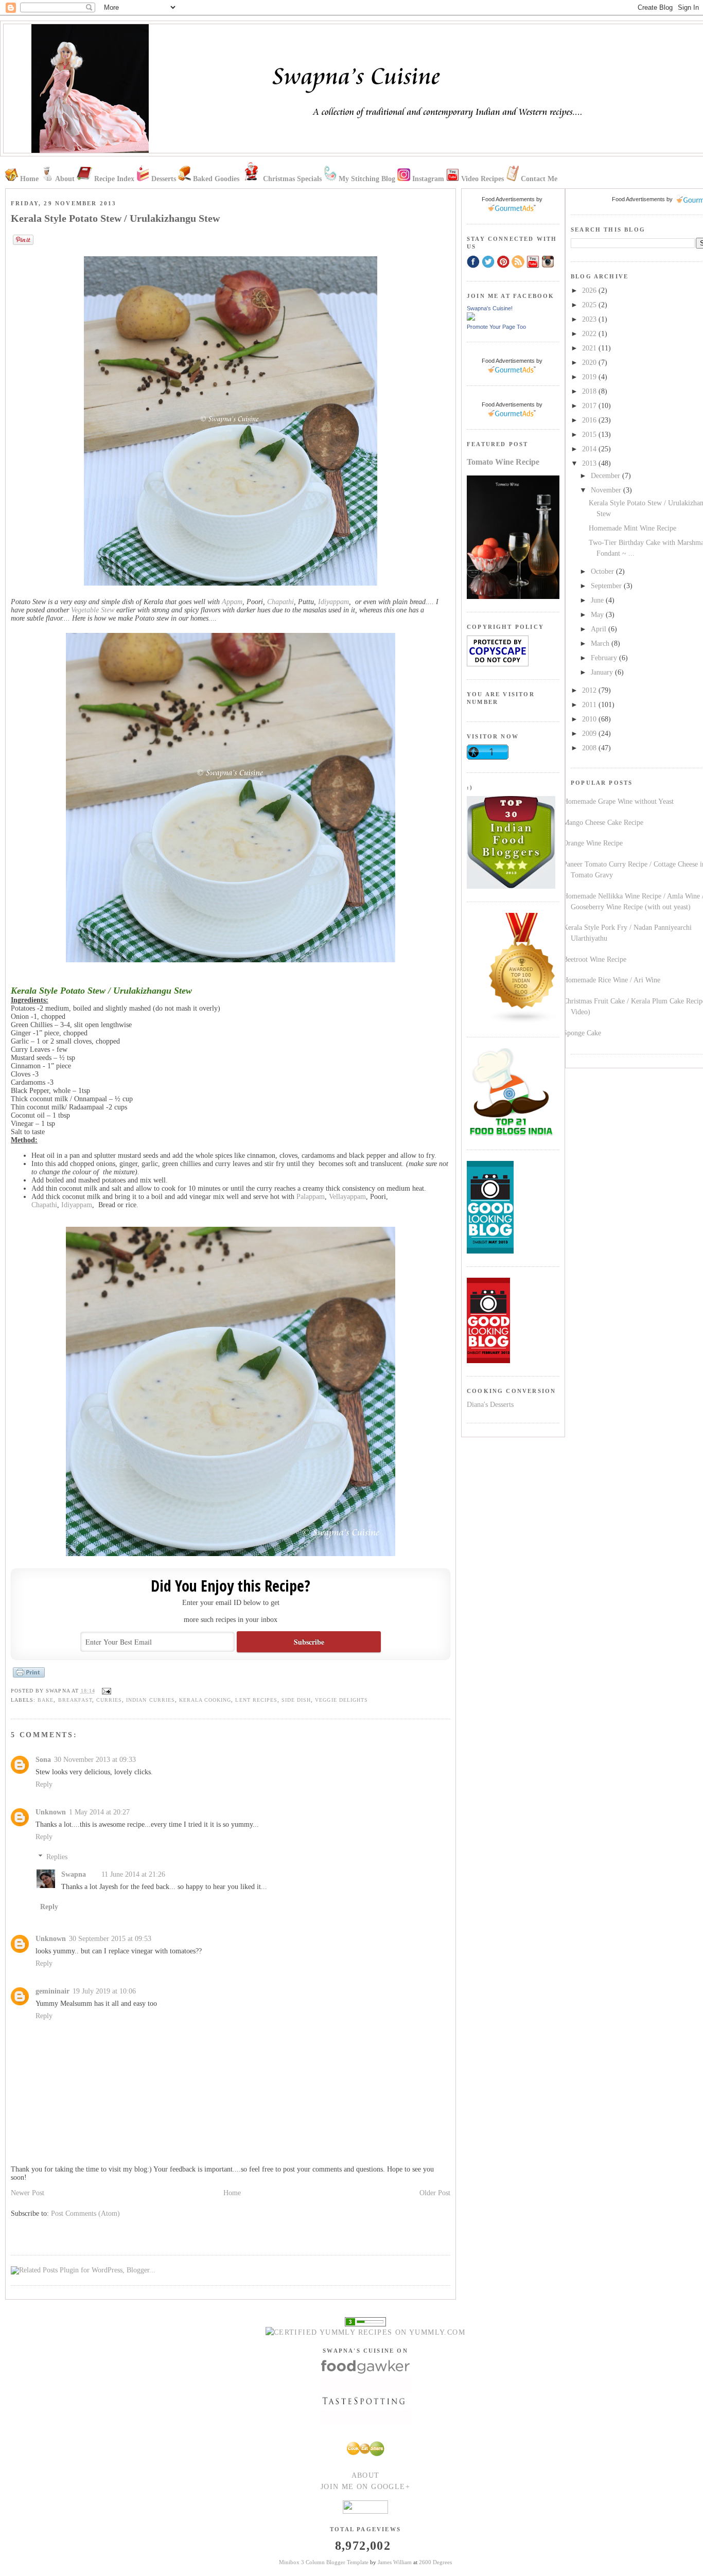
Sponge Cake (582, 1033)
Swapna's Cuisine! (490, 308)
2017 (590, 406)
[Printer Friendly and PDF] (29, 1677)
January (603, 672)
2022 (590, 334)
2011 (590, 705)
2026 (590, 290)
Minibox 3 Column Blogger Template (324, 2562)
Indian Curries (151, 1700)
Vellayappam (347, 1197)
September (607, 586)
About (366, 2475)
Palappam (311, 1197)
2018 (590, 391)
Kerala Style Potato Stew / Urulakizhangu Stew (115, 218)
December (607, 476)
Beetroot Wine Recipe (595, 959)
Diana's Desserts (490, 1405)
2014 (590, 449)
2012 (590, 690)
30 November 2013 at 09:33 (95, 1760)
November (607, 490)
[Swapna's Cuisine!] (471, 318)
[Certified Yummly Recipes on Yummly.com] (365, 2332)
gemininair (52, 1991)
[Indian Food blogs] (522, 1022)
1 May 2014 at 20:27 (99, 1812)
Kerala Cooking (205, 1700)
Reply (44, 1784)
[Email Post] (105, 1691)
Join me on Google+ (365, 2487)
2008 (590, 748)
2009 (590, 734)
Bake (46, 1700)
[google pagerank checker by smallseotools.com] (365, 2321)
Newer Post (28, 2193)
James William (395, 2562)
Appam (232, 602)
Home (232, 2193)
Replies (57, 1857)
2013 (590, 463)
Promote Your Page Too (496, 327)
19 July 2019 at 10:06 (104, 1991)
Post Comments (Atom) (85, 2213)
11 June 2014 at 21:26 (133, 1874)
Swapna (74, 1874)
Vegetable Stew (94, 610)
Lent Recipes (256, 1700)
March (601, 643)
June (598, 600)
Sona (43, 1760)
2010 (590, 719)
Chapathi (280, 602)
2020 (590, 363)
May (598, 615)
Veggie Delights (341, 1700)
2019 (590, 377)
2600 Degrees (435, 2562)
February (605, 658)
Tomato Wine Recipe (503, 462)
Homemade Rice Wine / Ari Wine (612, 980)
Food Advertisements (638, 199)
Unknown (51, 1812)
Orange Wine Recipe (593, 843)
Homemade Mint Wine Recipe (632, 528)
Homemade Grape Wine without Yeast (618, 801)
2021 (590, 348)
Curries (109, 1700)
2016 (590, 420)
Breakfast (75, 1700)
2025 (590, 305)
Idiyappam (333, 602)
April (600, 629)
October (603, 571)
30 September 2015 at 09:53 (110, 1939)
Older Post (435, 2193)
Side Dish (296, 1700)
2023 (590, 319)
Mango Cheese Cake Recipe (603, 823)
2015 (590, 435)
